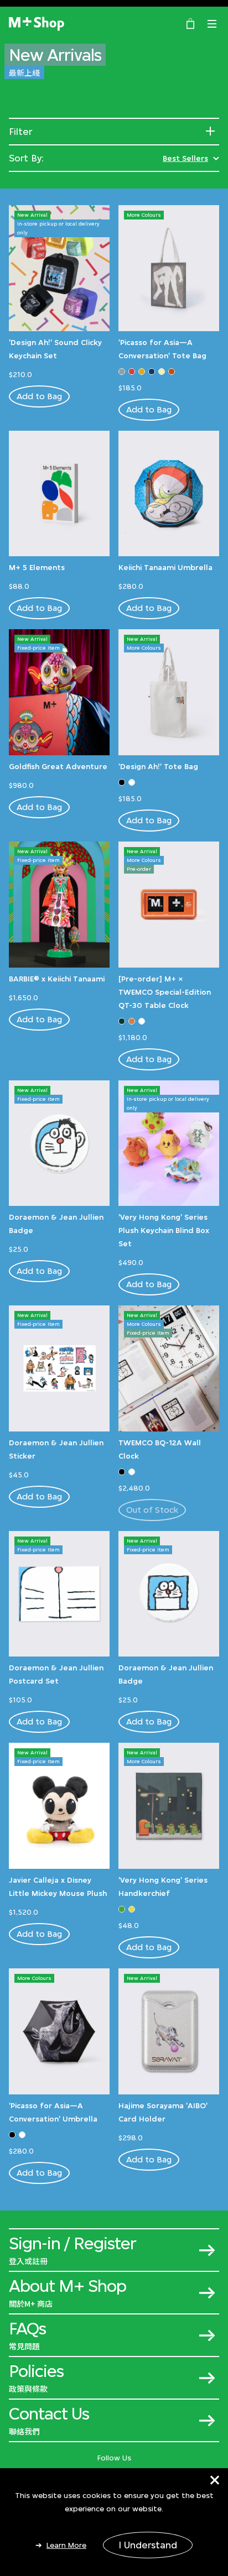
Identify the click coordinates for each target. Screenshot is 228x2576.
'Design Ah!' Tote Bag (158, 766)
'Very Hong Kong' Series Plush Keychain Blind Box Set (164, 1230)
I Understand (148, 2545)
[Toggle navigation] (212, 24)
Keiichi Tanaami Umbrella (165, 567)
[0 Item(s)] (190, 23)
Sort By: (26, 158)
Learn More (66, 2545)
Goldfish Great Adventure (58, 766)
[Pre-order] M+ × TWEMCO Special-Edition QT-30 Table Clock (165, 992)
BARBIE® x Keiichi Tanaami (57, 979)
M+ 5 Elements (37, 567)
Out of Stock (152, 1510)
